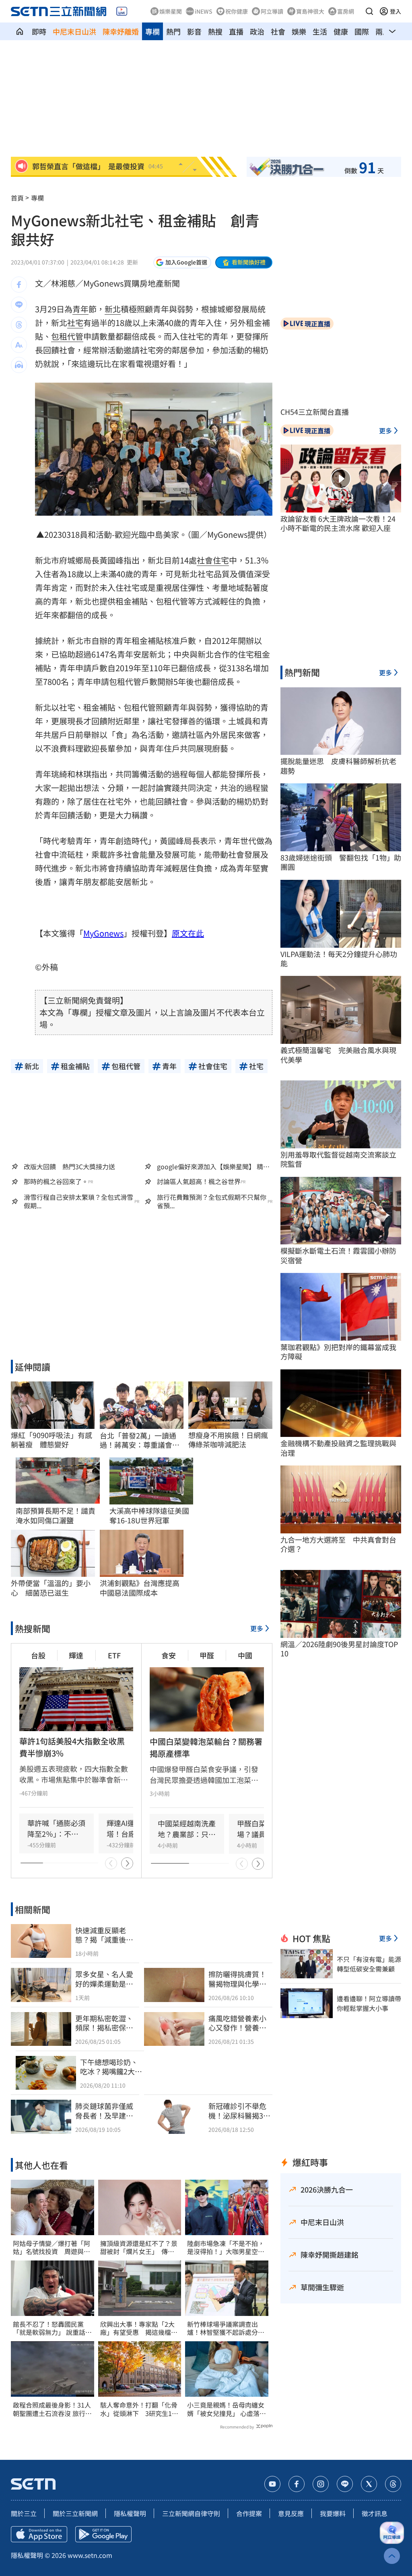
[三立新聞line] (345, 2484)
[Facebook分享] (19, 285)
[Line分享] (19, 305)
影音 (194, 31)
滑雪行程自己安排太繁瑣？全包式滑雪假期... (78, 1201)
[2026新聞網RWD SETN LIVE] (122, 11)
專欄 (152, 31)
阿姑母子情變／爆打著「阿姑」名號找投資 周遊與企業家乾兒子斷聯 (51, 2248)
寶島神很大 (310, 11)
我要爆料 (333, 2513)
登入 (396, 11)
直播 (236, 31)
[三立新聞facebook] (297, 2484)
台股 (38, 1655)
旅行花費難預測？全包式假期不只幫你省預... (212, 1201)
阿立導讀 (272, 11)
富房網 (346, 11)
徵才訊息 (375, 2513)
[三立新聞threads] (393, 2484)
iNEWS (204, 11)
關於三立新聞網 (75, 2513)
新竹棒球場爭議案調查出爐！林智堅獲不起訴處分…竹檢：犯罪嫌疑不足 (226, 2328)
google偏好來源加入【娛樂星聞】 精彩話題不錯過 (213, 1166)
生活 (320, 31)
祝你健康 (237, 11)
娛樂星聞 (171, 11)
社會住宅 (213, 560)
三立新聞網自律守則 (191, 2513)
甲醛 (207, 1655)
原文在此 (188, 933)
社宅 (75, 323)
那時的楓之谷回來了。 (56, 1181)
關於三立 (24, 2513)
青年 (80, 309)
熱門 (173, 31)
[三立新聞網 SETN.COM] (20, 31)
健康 (341, 31)
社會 (278, 31)
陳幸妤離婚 (121, 31)
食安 (169, 1655)
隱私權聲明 (130, 2513)
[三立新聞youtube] (272, 2484)
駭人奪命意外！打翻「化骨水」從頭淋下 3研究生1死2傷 (139, 2409)
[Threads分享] (19, 325)
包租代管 (67, 336)
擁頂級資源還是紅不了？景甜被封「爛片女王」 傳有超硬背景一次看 (139, 2248)
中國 (245, 1655)
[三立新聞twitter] (369, 2484)
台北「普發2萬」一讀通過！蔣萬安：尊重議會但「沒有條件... (140, 1440)
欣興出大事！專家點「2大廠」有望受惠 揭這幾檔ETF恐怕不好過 (137, 2328)
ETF (114, 1655)
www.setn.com (90, 2555)
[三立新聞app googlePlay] (103, 2534)
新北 (113, 309)
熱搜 (215, 31)
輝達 (76, 1655)
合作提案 (249, 2513)
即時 (39, 31)
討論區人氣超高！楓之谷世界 (199, 1181)
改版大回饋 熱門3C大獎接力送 (69, 1166)
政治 (257, 31)
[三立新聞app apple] (39, 2534)
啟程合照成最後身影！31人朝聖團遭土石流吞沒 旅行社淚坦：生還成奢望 (52, 2409)
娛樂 (299, 31)
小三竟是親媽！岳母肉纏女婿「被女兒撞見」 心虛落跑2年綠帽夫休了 (227, 2409)
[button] (369, 11)
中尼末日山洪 (74, 31)
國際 (362, 31)
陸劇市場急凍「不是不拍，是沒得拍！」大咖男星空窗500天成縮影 (226, 2248)
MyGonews (103, 933)
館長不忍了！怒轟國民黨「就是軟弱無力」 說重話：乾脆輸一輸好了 (52, 2328)
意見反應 (291, 2513)
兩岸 (383, 31)
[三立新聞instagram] (321, 2484)
